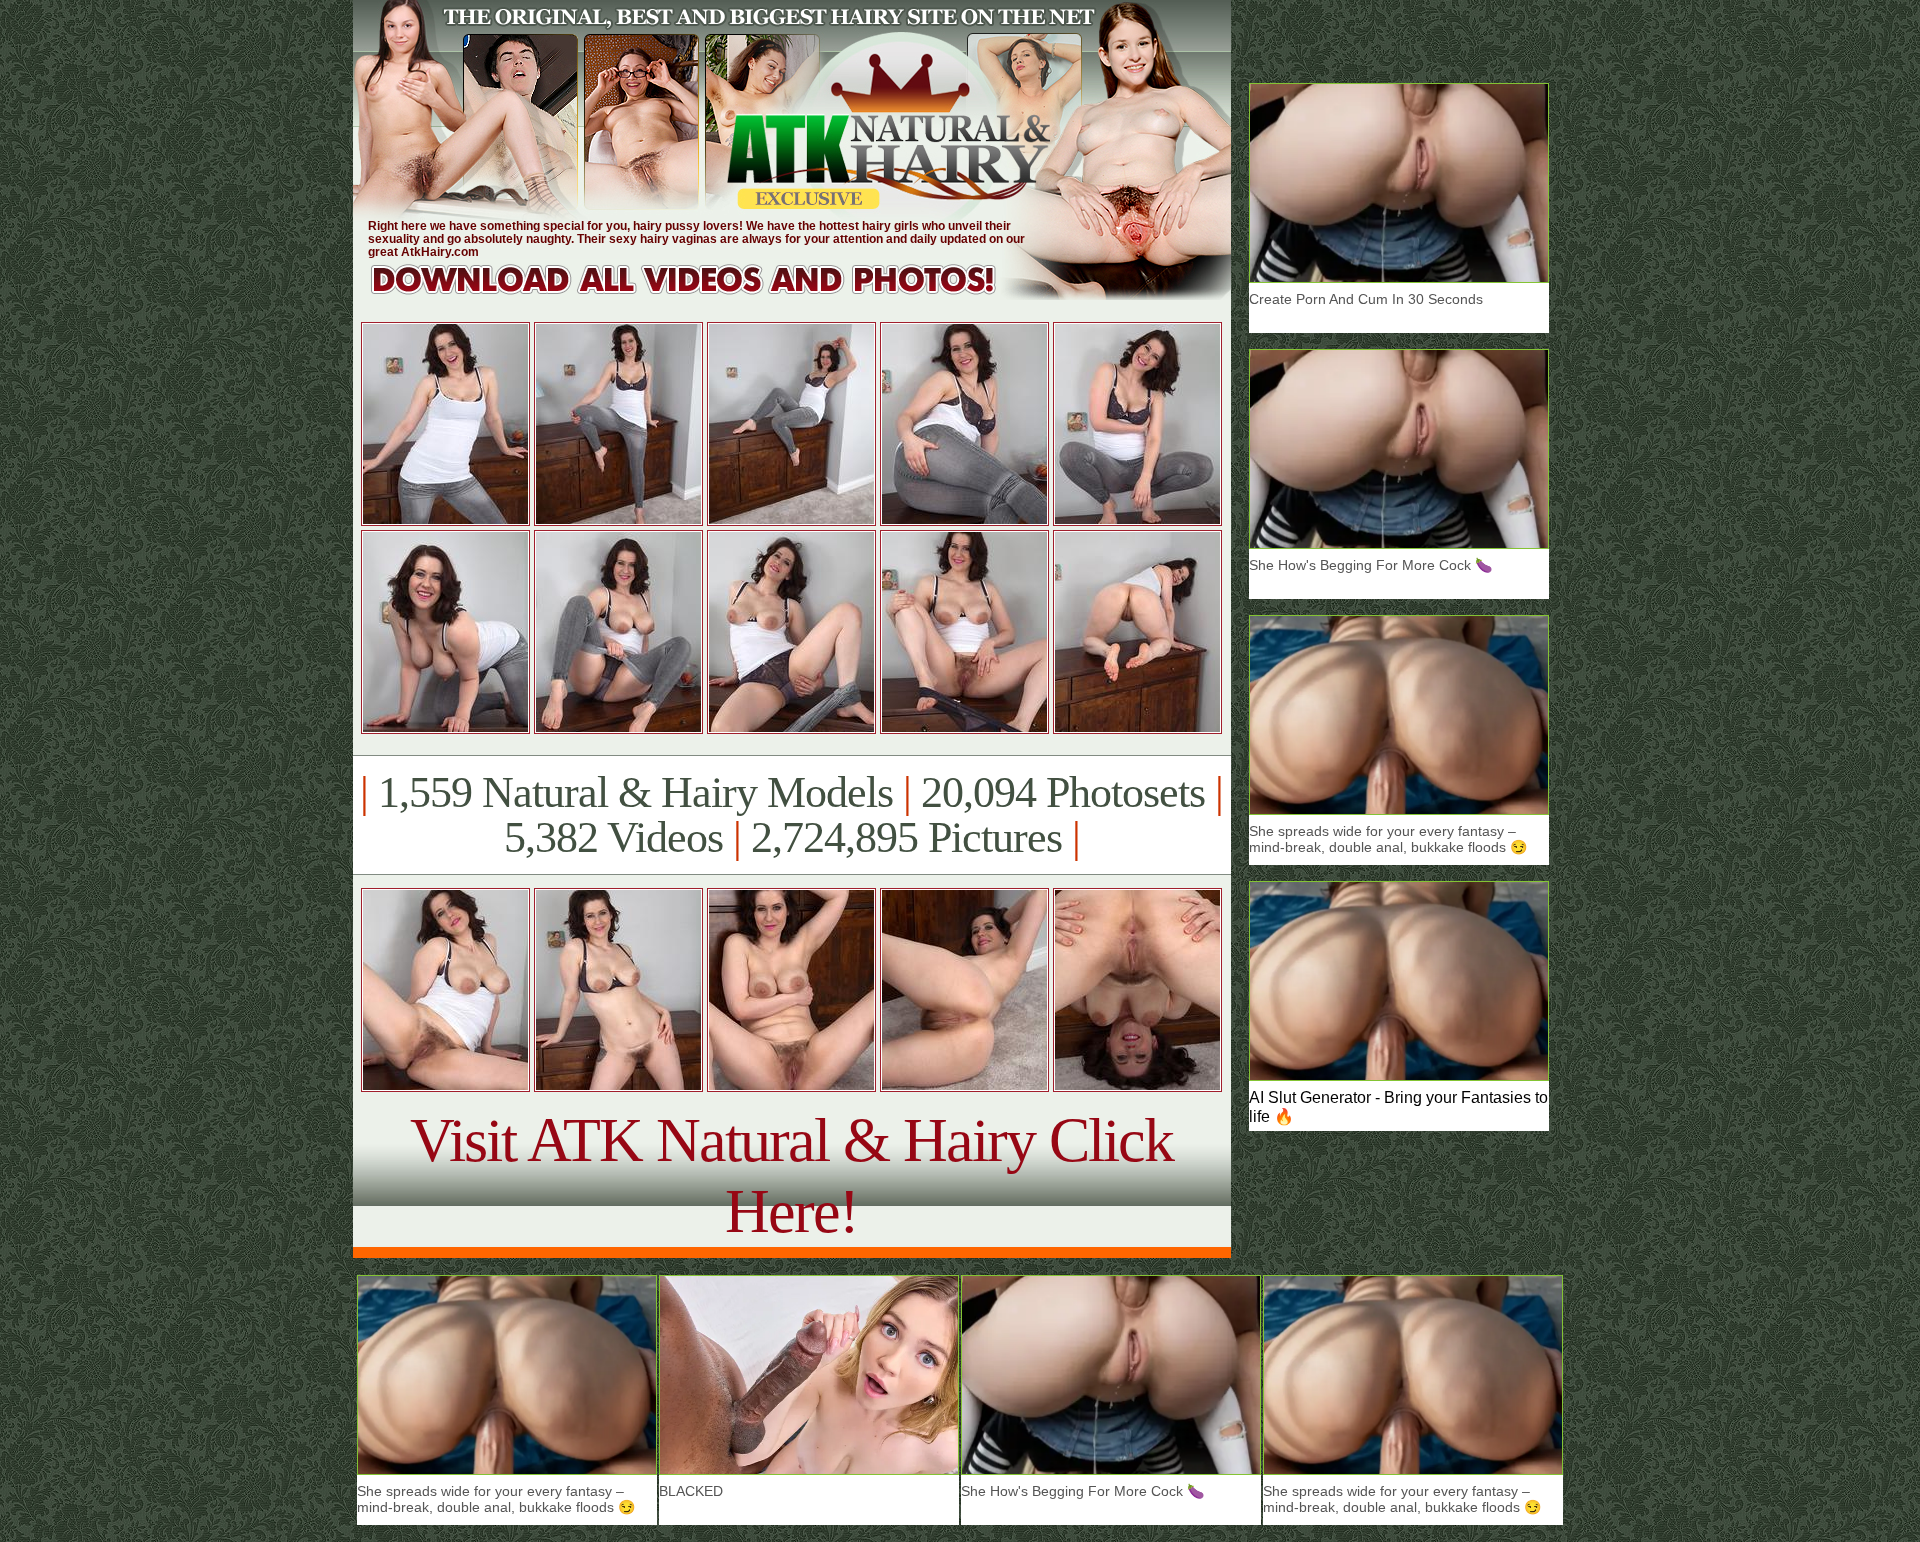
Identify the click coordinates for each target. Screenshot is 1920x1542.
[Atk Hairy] (702, 294)
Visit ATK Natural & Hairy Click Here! (791, 1175)
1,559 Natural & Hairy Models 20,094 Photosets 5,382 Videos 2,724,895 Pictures (791, 815)
